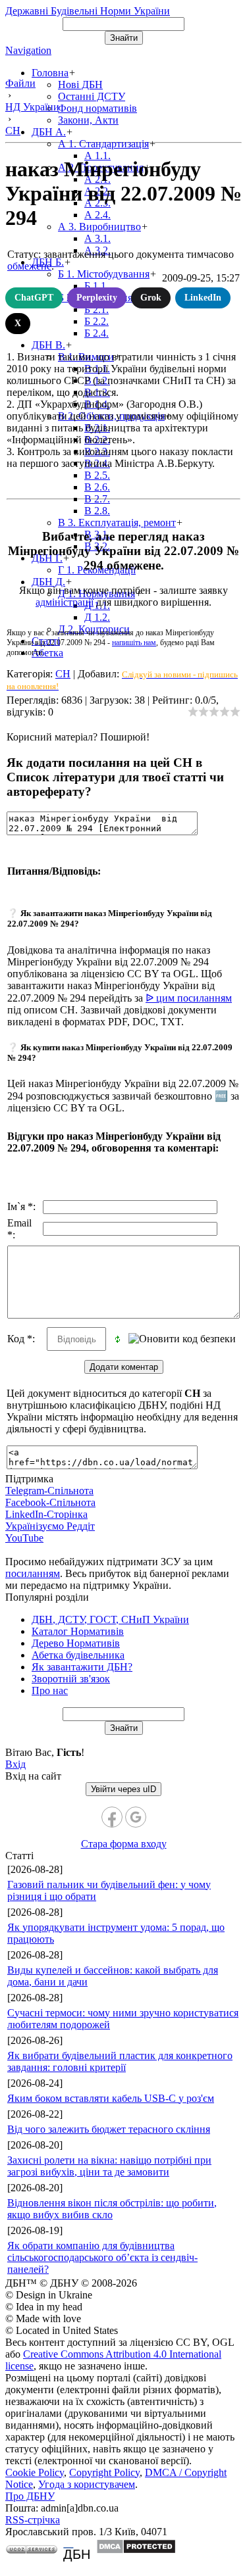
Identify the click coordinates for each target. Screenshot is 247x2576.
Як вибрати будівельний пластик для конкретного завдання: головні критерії (120, 2061)
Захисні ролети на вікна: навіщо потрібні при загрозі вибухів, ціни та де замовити (109, 2166)
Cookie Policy (35, 2472)
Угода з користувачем (87, 2484)
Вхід (15, 1764)
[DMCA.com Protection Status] (136, 2551)
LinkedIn (203, 298)
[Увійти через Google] (136, 1817)
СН (63, 674)
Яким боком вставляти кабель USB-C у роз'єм (111, 2098)
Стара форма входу (124, 1844)
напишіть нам (134, 643)
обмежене (29, 266)
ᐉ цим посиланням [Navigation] (189, 998)
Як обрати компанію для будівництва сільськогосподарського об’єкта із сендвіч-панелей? (102, 2257)
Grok (151, 298)
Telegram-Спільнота (49, 1491)
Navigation (28, 50)
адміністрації (65, 602)
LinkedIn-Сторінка (46, 1514)
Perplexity (97, 298)
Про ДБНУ (30, 2496)
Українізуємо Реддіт (50, 1526)
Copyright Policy (104, 2472)
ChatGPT (34, 298)
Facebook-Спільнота (50, 1502)
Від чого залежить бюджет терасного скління (109, 2129)
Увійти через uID (123, 1789)
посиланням (33, 1573)
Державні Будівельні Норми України (88, 11)
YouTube (24, 1538)
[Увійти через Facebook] (112, 1817)
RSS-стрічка (33, 2520)
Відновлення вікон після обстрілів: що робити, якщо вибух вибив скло (112, 2209)
